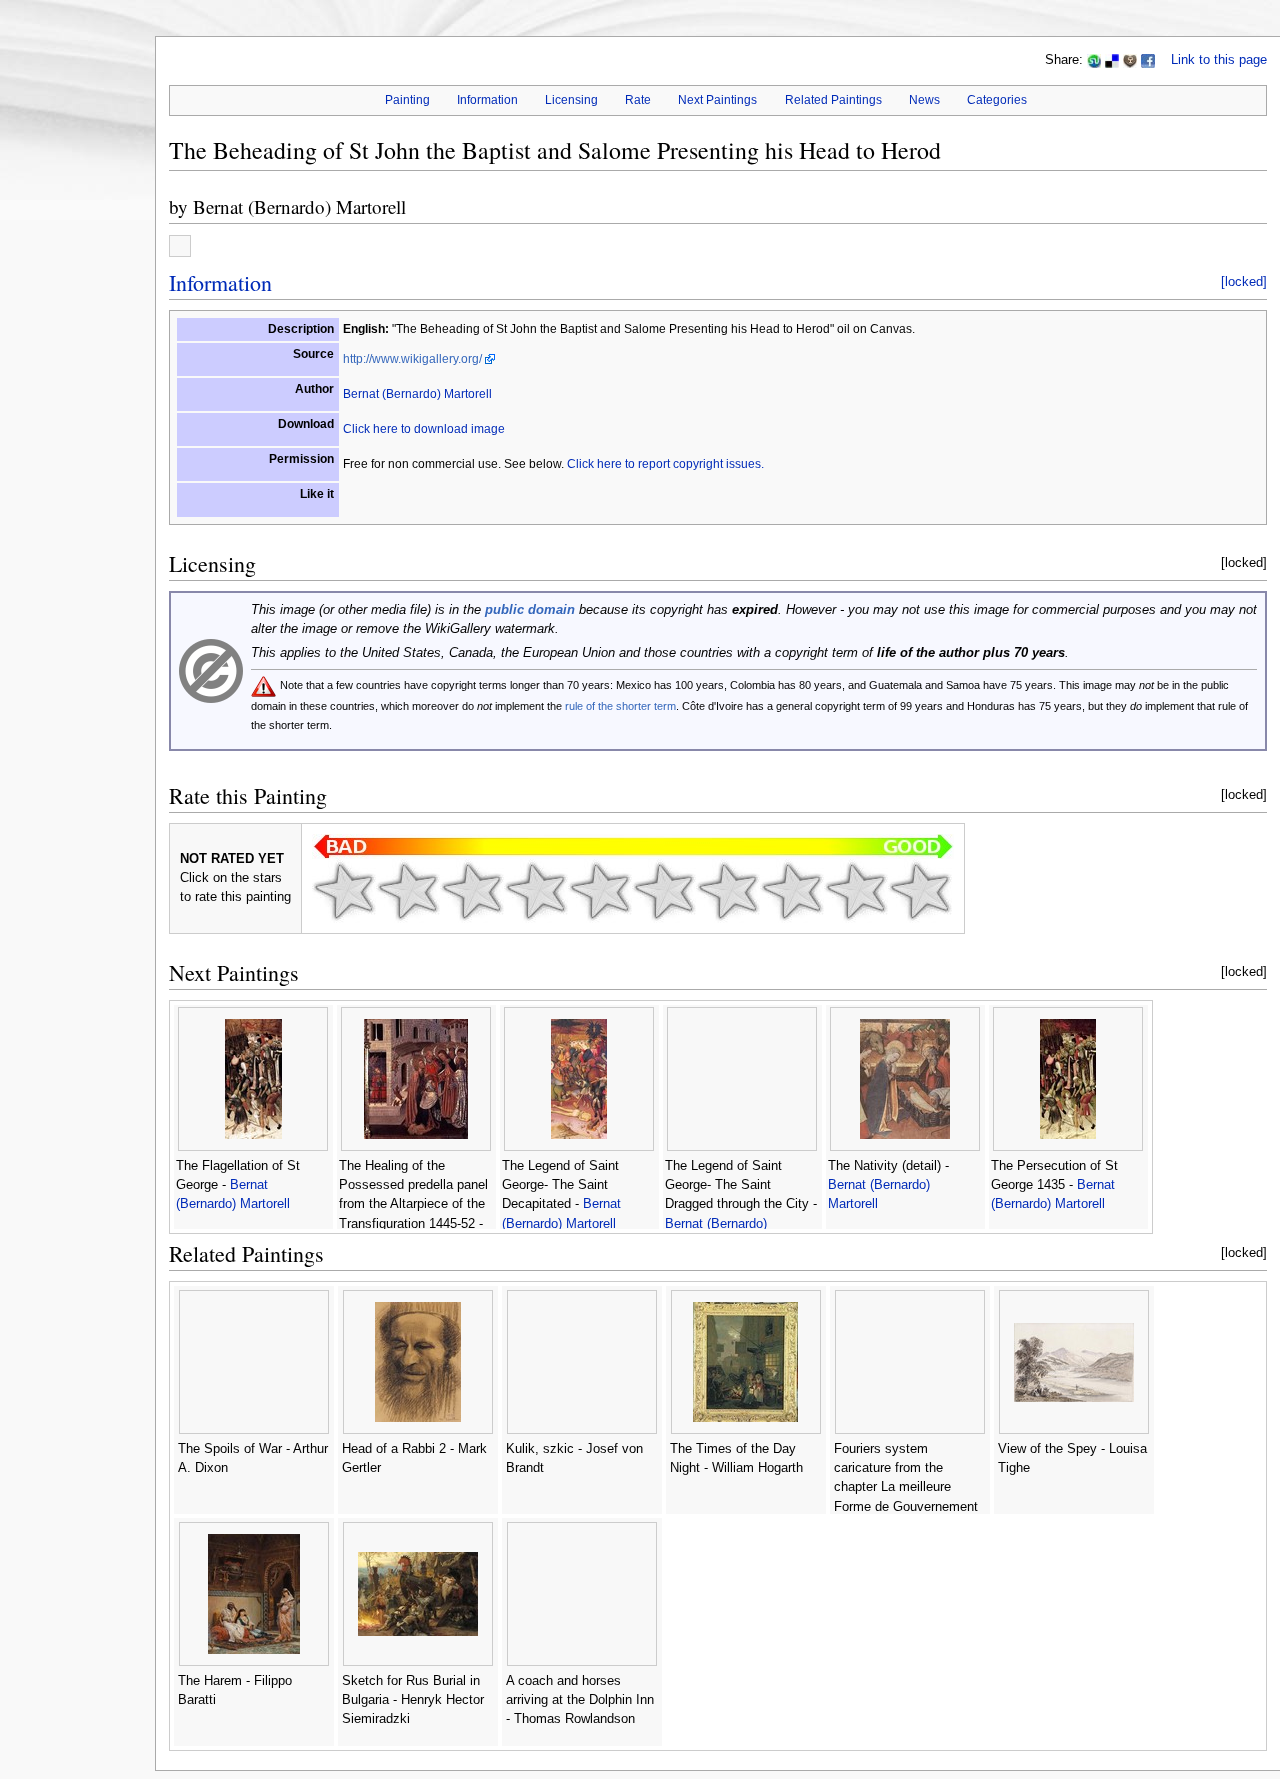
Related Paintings (833, 100)
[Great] (792, 891)
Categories (997, 100)
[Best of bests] (920, 891)
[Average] (600, 891)
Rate (638, 100)
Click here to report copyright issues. (665, 464)
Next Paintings (717, 100)
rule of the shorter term (620, 706)
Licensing (571, 100)
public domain (530, 610)
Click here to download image (424, 429)
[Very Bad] (344, 891)
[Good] (664, 891)
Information (487, 100)
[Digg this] (1130, 60)
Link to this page (1219, 60)
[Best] (856, 891)
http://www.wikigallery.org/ (412, 359)
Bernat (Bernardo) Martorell (299, 206)
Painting (407, 100)
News (924, 100)
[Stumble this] (1094, 60)
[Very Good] (728, 891)
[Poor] (472, 891)
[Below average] (536, 891)
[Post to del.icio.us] (1112, 60)
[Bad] (408, 891)
